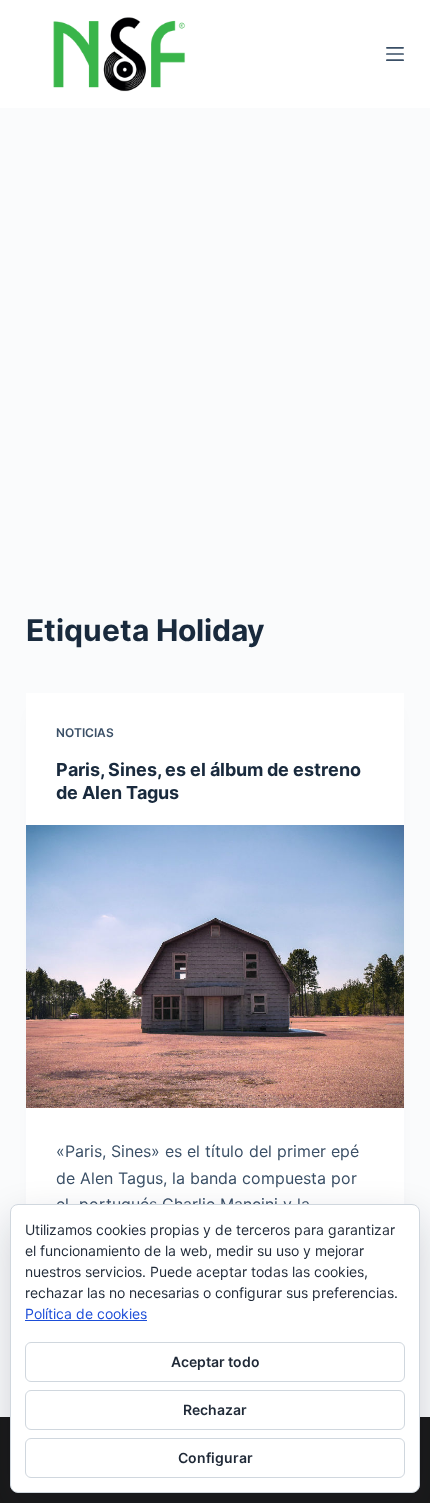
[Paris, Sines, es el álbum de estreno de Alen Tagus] (215, 967)
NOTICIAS (85, 732)
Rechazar (215, 1409)
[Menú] (395, 54)
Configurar (215, 1457)
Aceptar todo (215, 1361)
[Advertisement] (215, 333)
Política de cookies (86, 1313)
